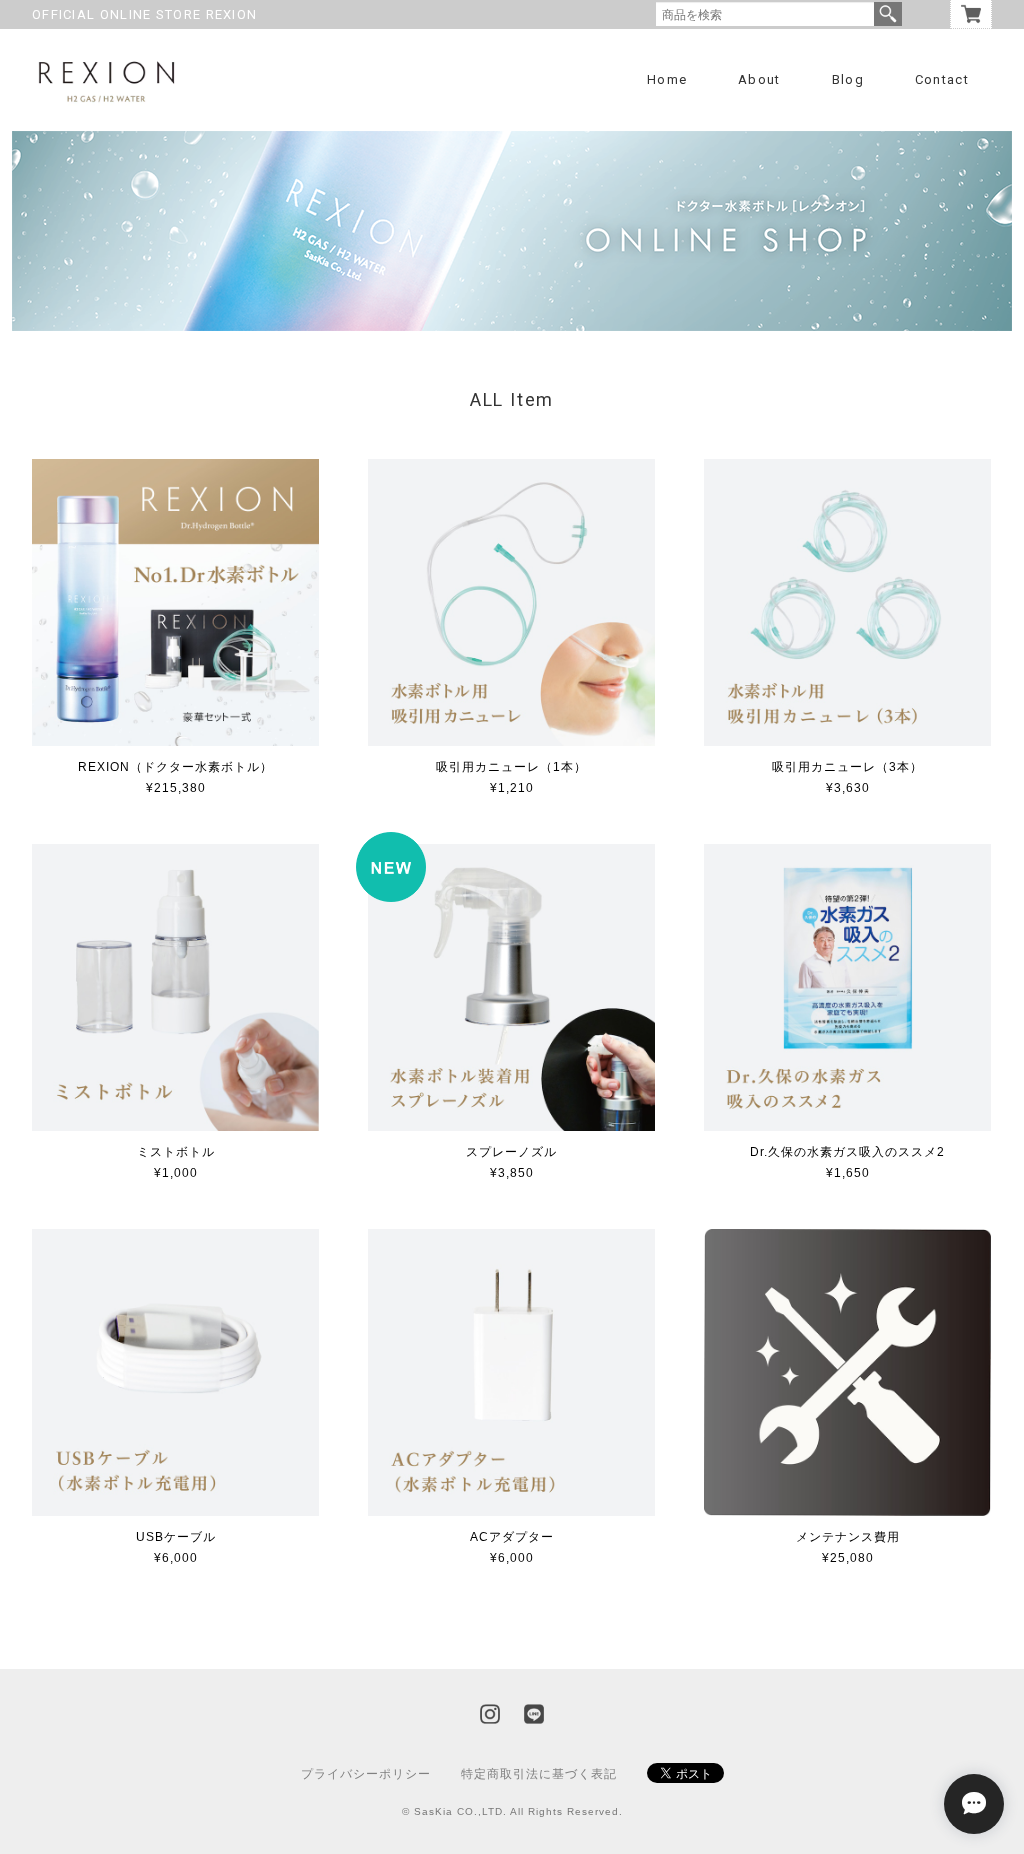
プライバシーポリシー (366, 1774)
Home (667, 79)
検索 (888, 14)
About (759, 79)
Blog (848, 79)
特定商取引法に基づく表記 (539, 1774)
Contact (942, 79)
